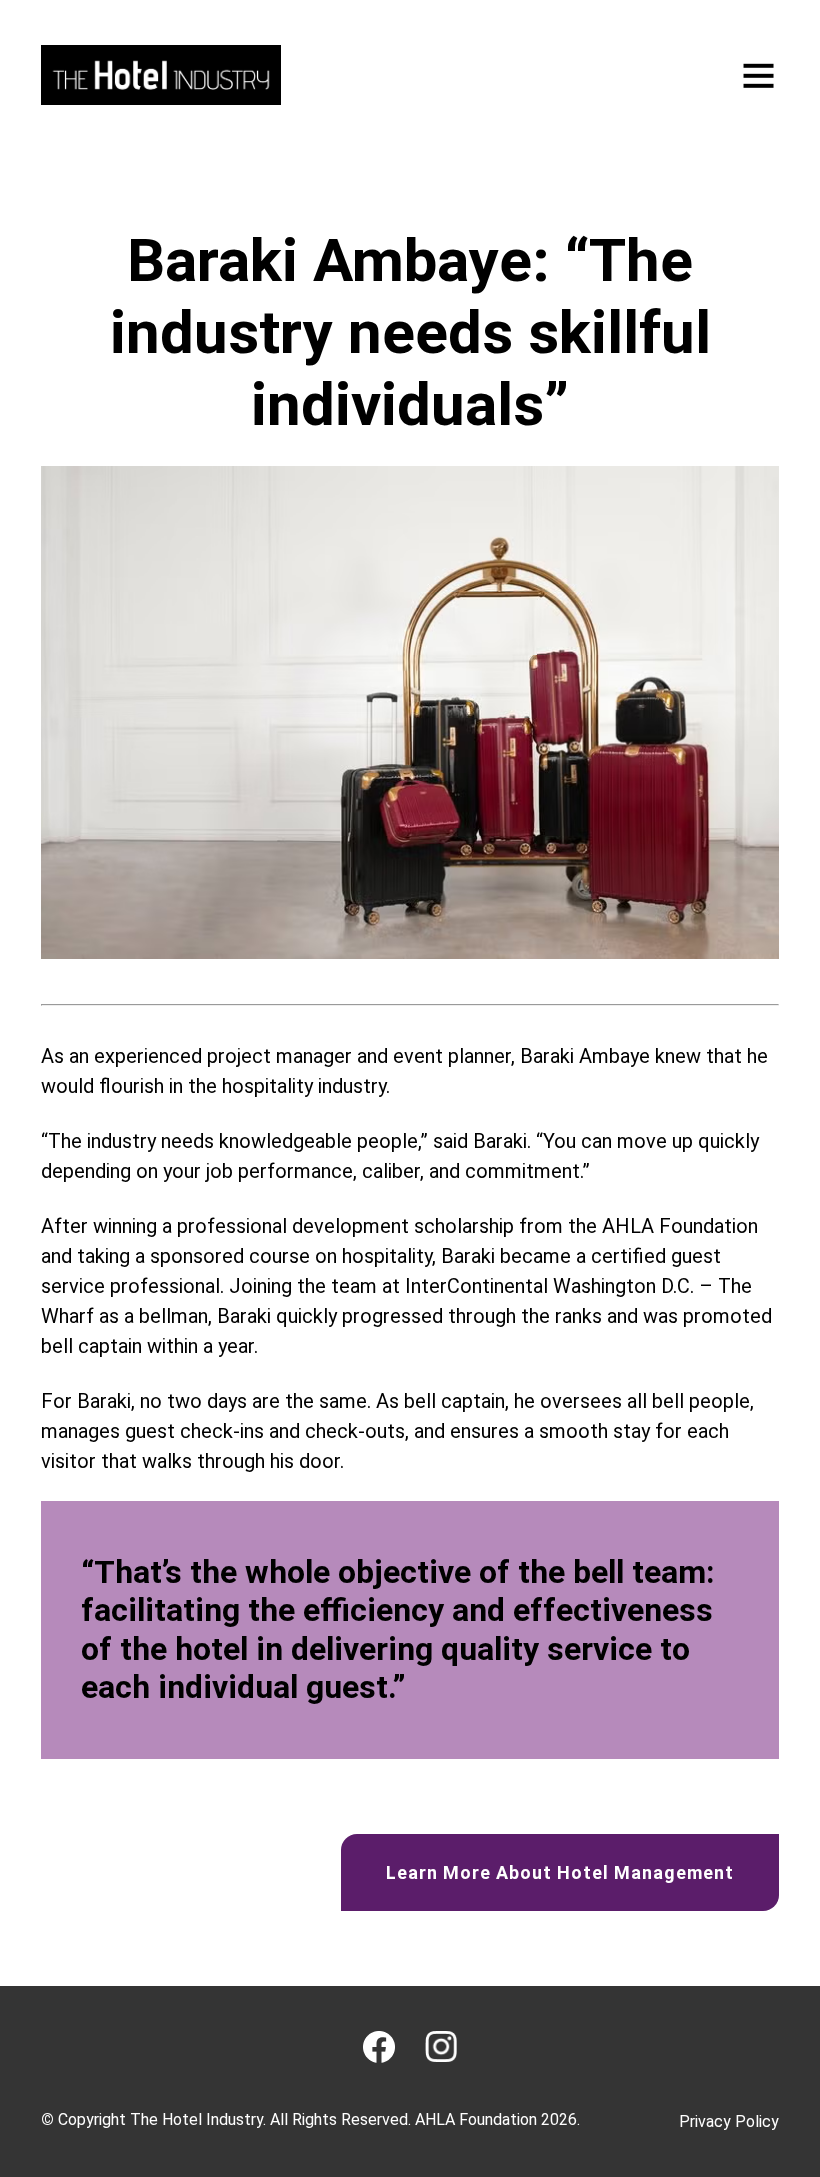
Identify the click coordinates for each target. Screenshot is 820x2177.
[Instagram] (441, 2046)
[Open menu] (758, 75)
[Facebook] (379, 2047)
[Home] (161, 75)
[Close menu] (755, 113)
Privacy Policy (729, 2121)
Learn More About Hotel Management (560, 1872)
